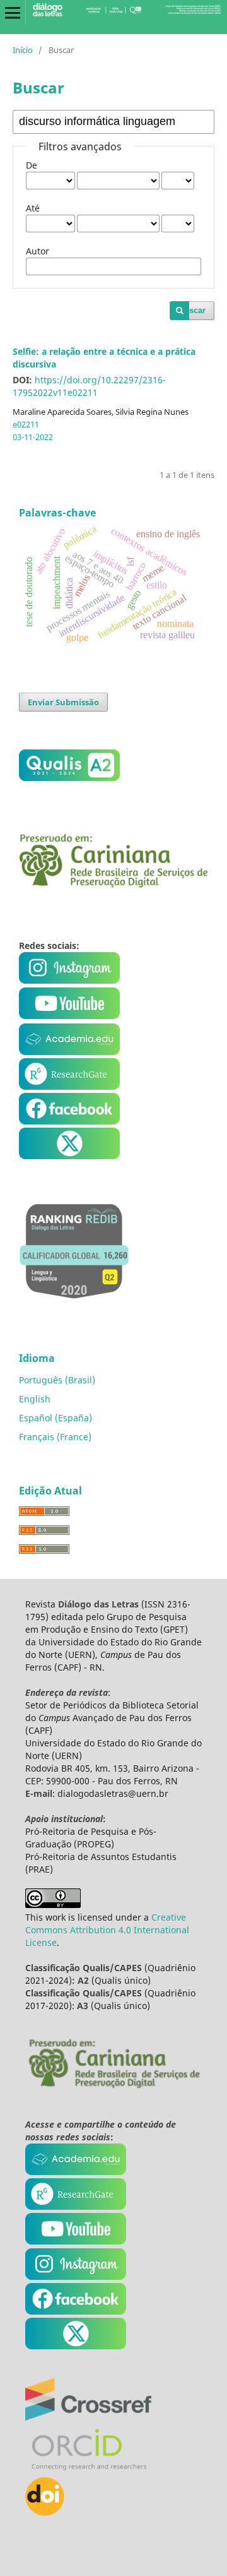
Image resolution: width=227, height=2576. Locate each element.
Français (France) (55, 1437)
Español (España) (55, 1418)
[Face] (69, 1121)
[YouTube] (69, 1052)
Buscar (192, 310)
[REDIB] (74, 1307)
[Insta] (71, 980)
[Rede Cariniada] (113, 884)
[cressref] (88, 2417)
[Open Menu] (13, 13)
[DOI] (45, 2513)
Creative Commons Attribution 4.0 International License (107, 1930)
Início (23, 50)
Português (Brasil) (57, 1380)
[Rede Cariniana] (113, 2086)
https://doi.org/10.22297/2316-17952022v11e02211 (89, 386)
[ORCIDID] (88, 2470)
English (35, 1399)
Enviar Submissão (63, 702)
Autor (38, 251)
